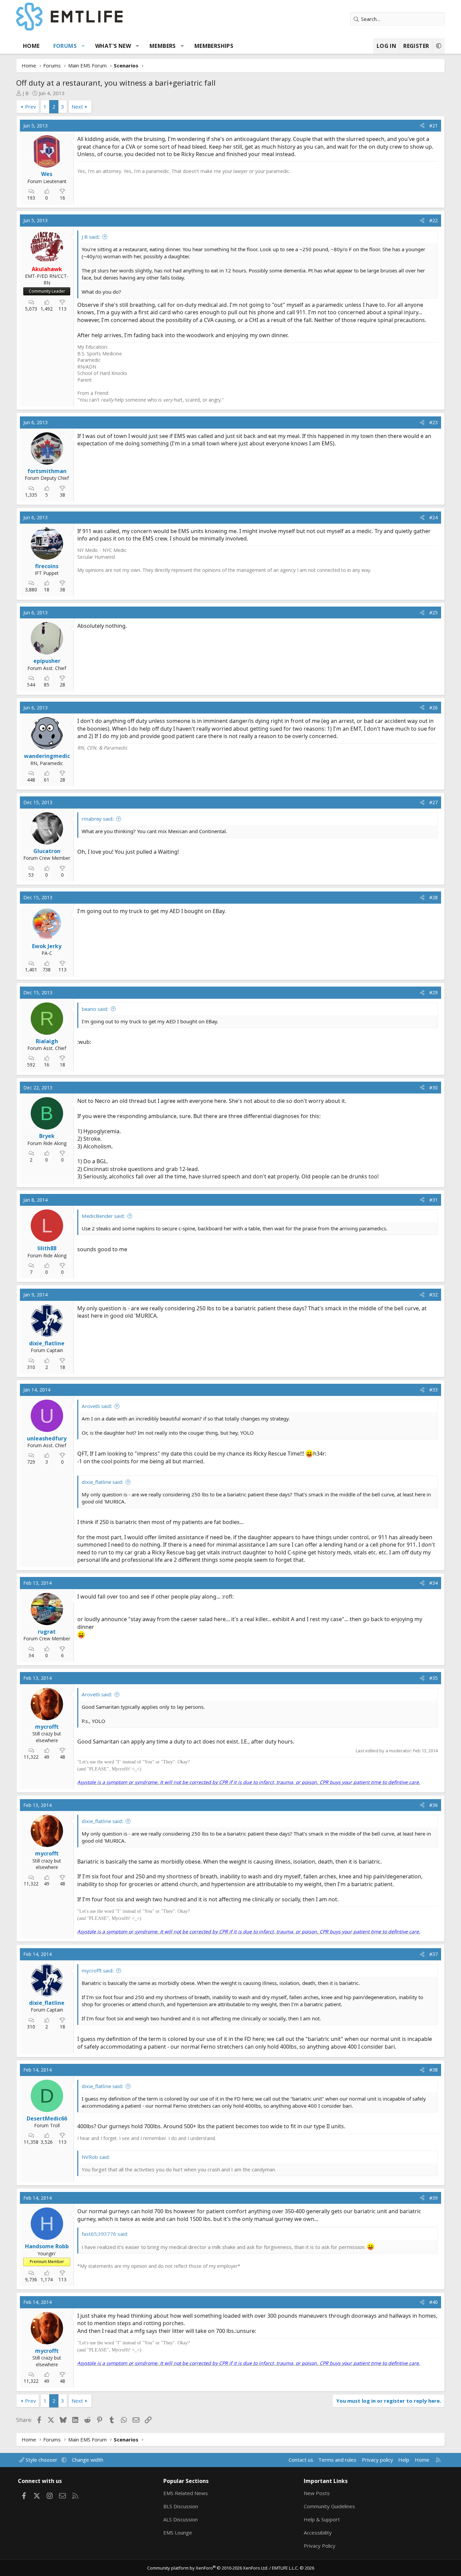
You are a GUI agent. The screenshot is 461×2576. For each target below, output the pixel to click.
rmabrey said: (98, 819)
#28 (433, 897)
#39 (433, 2198)
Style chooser (42, 2460)
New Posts (317, 2493)
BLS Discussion (181, 2506)
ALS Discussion (181, 2519)
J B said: (91, 237)
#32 (433, 1295)
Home (31, 46)
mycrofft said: (98, 1970)
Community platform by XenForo (208, 2568)
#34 (433, 1583)
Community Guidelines (329, 2506)
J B (26, 93)
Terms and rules (337, 2460)
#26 (433, 708)
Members (163, 46)
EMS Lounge (178, 2533)
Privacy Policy (320, 2546)
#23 (433, 422)
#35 (433, 1678)
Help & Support (322, 2519)
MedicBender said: (103, 1216)
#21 (433, 126)
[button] (83, 46)
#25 (433, 612)
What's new (113, 46)
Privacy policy (377, 2460)
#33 (433, 1390)
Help (404, 2460)
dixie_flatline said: (102, 1482)
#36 (433, 1805)
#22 (433, 220)
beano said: (95, 1009)
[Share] (422, 126)
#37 (433, 1954)
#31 (433, 1200)
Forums (65, 46)
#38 (433, 2070)
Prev (31, 107)
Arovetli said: (97, 1406)
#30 (433, 1088)
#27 (433, 802)
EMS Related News (186, 2493)
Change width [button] (88, 2460)
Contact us (301, 2460)
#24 (433, 517)
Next (77, 107)
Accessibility (318, 2533)
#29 (433, 992)
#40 (433, 2302)
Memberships (214, 46)
